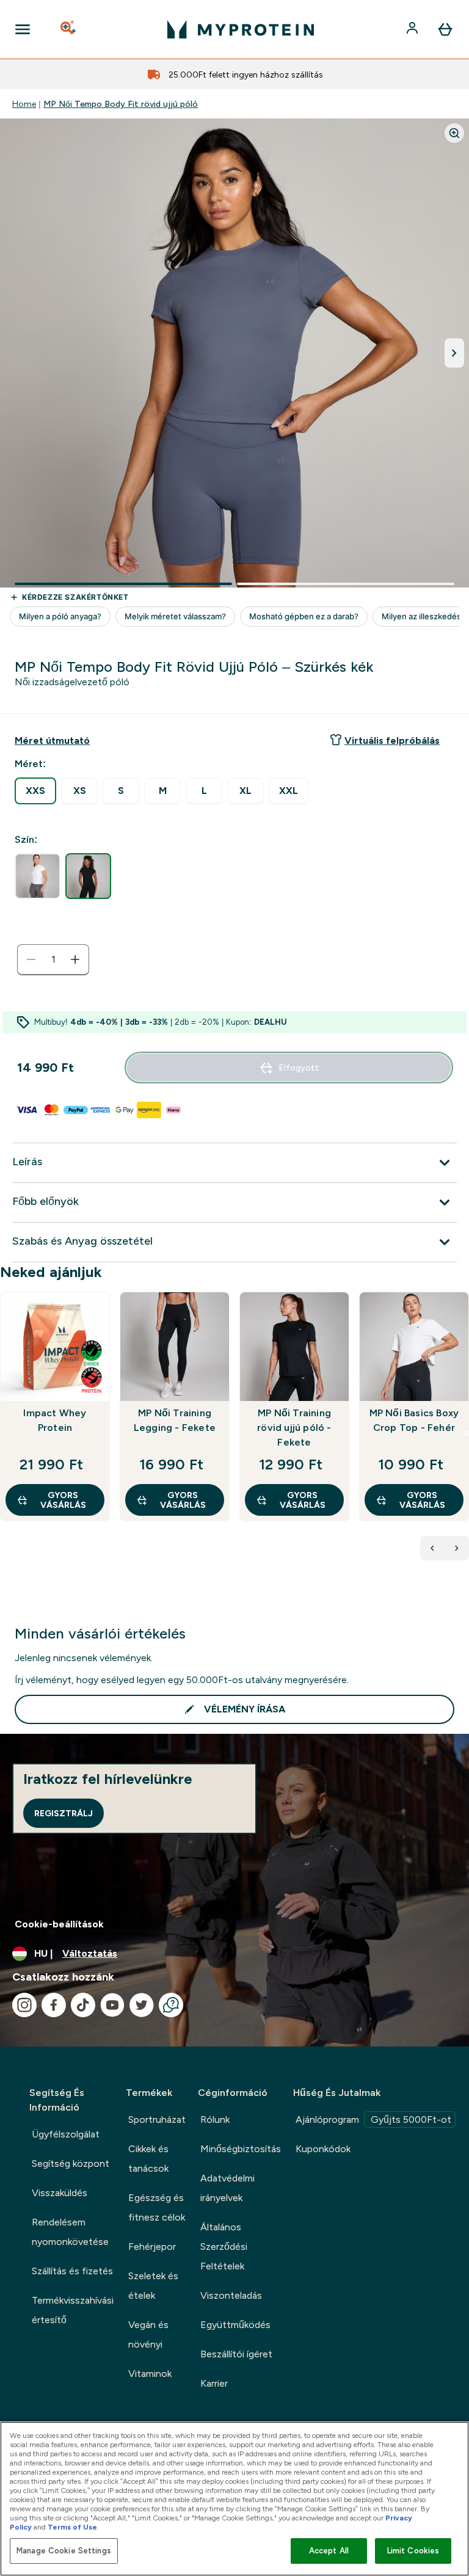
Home (24, 104)
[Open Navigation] (23, 29)
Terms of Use (72, 2527)
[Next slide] (467, 1433)
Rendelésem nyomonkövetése (70, 2232)
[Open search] (69, 29)
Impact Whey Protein (55, 1420)
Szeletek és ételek (153, 2286)
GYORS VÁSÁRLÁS (63, 1500)
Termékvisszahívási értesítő (73, 2310)
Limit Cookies (413, 2551)
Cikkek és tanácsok (148, 2159)
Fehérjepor (152, 2247)
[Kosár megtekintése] (445, 29)
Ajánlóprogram (373, 2119)
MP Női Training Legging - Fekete (175, 1420)
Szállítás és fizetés (72, 2271)
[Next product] (457, 1548)
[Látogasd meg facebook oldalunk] (54, 2005)
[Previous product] (432, 1548)
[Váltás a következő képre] (454, 353)
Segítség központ (71, 2163)
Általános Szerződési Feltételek (224, 2247)
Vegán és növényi (148, 2334)
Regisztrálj (64, 1813)
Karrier (214, 2383)
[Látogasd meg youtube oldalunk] (112, 2005)
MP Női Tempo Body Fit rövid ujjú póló (121, 104)
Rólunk (215, 2119)
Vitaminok (150, 2374)
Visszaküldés (60, 2193)
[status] (53, 959)
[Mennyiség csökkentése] (31, 959)
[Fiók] (413, 29)
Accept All (329, 2551)
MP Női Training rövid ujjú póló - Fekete (294, 1428)
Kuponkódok (323, 2149)
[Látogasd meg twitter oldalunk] (142, 2005)
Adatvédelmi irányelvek (227, 2188)
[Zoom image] (454, 133)
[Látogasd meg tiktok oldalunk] (83, 2005)
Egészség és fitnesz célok (157, 2207)
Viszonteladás (231, 2295)
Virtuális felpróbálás (392, 740)
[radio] (35, 791)
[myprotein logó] (241, 29)
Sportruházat (157, 2119)
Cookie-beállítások (59, 1924)
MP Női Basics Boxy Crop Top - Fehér (414, 1420)
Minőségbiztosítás (241, 2149)
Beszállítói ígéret (236, 2354)
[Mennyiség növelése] (75, 959)
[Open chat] (171, 2005)
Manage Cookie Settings (64, 2551)
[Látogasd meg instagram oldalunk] (24, 2005)
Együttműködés (235, 2325)
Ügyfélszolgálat (66, 2134)
